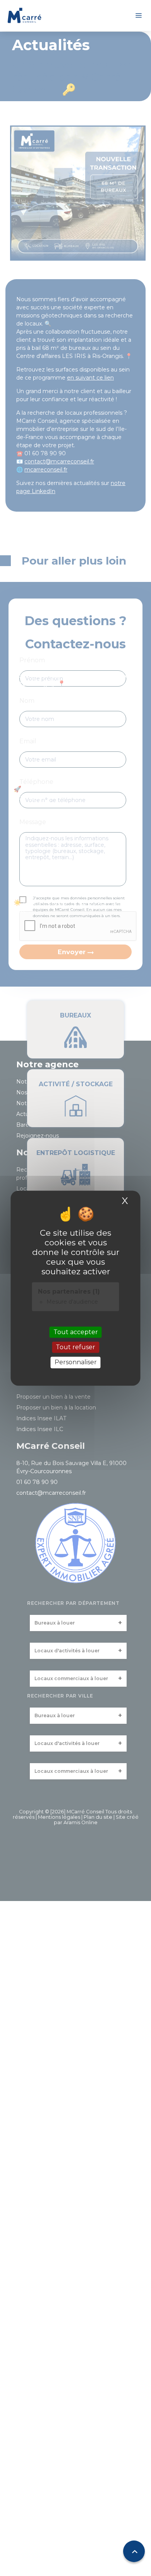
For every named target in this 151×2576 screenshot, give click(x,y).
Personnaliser (76, 1363)
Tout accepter (76, 1332)
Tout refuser (75, 1347)
